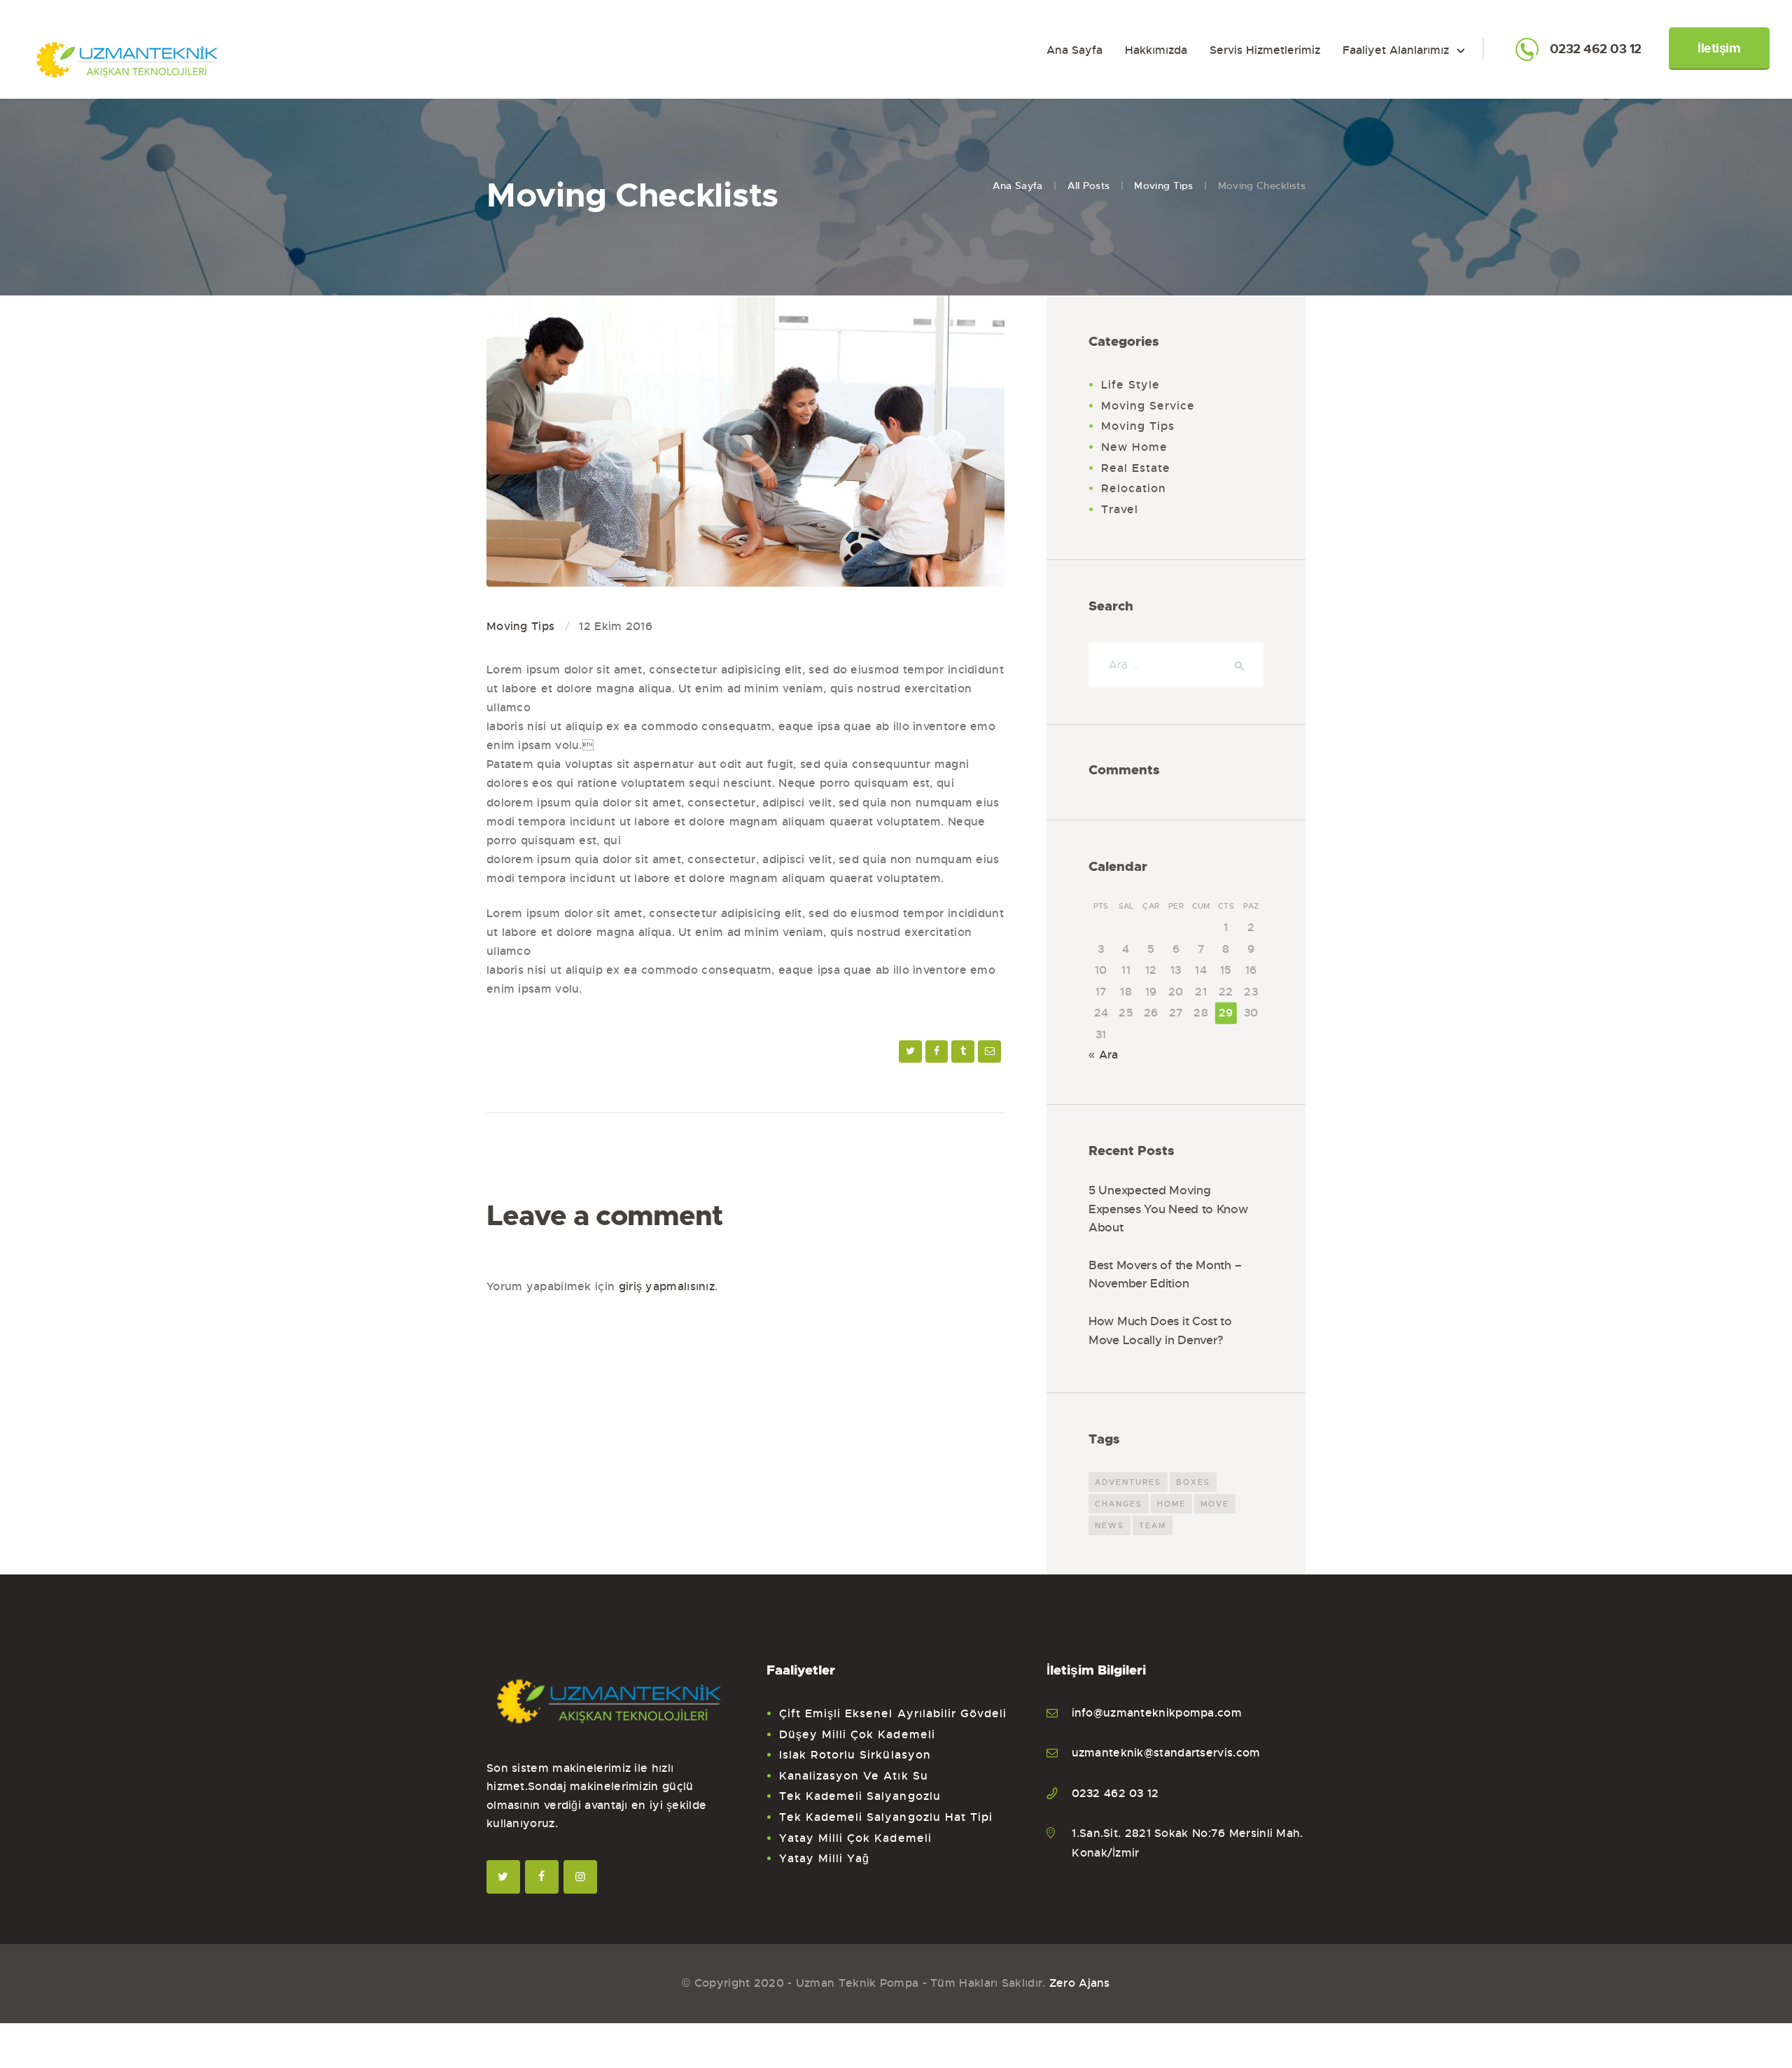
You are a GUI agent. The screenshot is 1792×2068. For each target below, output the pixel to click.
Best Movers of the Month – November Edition (1165, 1274)
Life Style (1131, 385)
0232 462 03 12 (1596, 50)
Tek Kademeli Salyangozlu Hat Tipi (886, 1817)
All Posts (1089, 186)
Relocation (1134, 488)
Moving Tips (1163, 186)
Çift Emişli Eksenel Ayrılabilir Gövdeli (893, 1713)
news (1109, 1525)
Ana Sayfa (1018, 186)
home (1171, 1504)
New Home (1134, 447)
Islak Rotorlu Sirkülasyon (855, 1755)
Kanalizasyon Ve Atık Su (854, 1776)
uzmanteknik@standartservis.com (1166, 1753)
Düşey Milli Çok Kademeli (857, 1734)
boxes (1193, 1482)
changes (1119, 1504)
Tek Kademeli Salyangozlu (860, 1796)
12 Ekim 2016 (616, 626)
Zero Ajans (1080, 1983)
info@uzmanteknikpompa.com (1157, 1713)
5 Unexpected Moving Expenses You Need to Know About (1168, 1209)
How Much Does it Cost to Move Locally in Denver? (1160, 1330)
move (1215, 1504)
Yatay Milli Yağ (825, 1858)
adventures (1128, 1482)
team (1153, 1525)
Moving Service (1148, 406)
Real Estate (1136, 468)
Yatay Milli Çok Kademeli (855, 1838)
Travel (1120, 509)
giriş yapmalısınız (667, 1286)
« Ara (1104, 1055)
